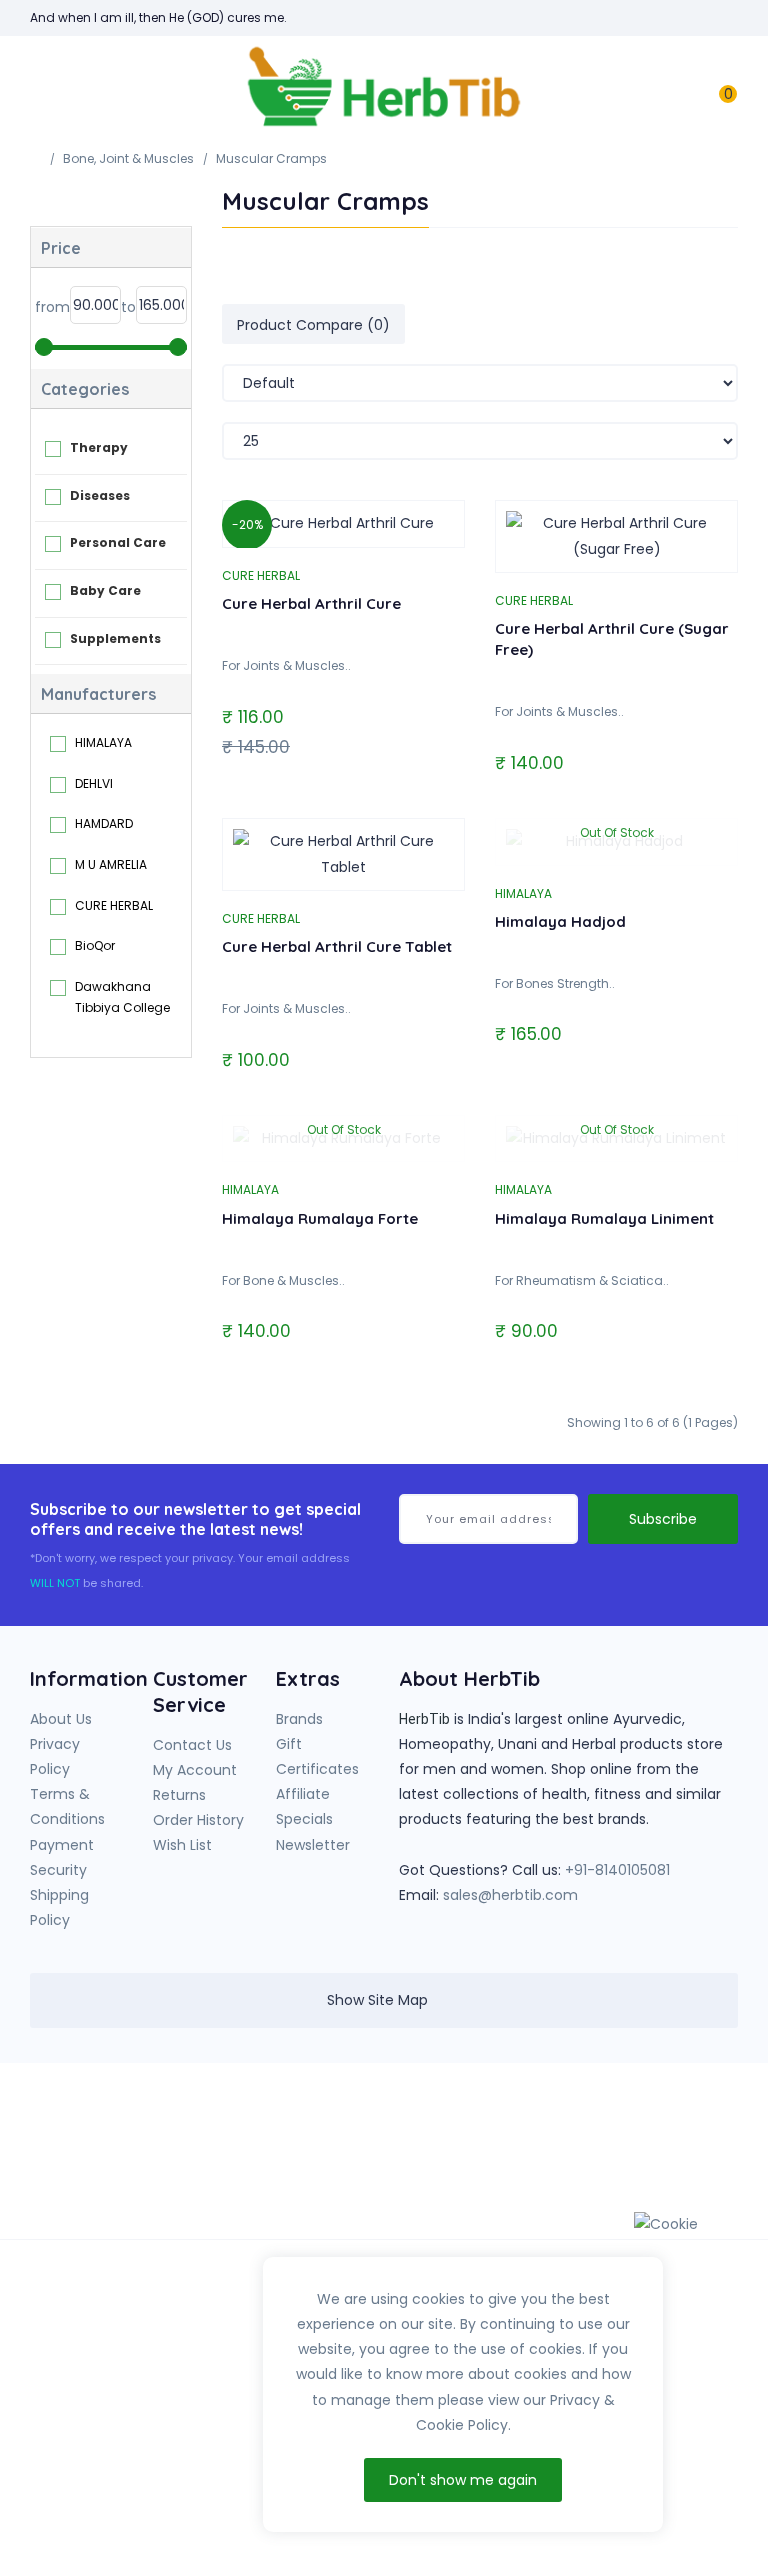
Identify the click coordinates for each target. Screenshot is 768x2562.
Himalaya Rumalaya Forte (320, 1218)
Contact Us (192, 1745)
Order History (198, 1820)
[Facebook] (540, 2133)
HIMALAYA (103, 742)
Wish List (182, 1845)
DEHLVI (94, 783)
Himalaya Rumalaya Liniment (604, 1218)
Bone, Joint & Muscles (128, 158)
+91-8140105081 (617, 1870)
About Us (61, 1719)
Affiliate (303, 1794)
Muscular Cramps (271, 158)
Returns (179, 1795)
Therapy (99, 447)
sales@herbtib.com (510, 1895)
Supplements (115, 638)
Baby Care (105, 590)
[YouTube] (581, 2133)
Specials (304, 1819)
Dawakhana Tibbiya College (122, 997)
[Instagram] (622, 2133)
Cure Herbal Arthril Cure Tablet (337, 946)
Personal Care (118, 542)
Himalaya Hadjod (560, 921)
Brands (299, 1719)
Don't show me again (463, 2480)
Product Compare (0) (313, 325)
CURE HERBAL (114, 905)
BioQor (95, 945)
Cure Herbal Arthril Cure (311, 603)
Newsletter (313, 1845)
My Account (195, 1770)
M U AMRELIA (111, 864)
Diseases (100, 495)
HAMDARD (104, 823)
